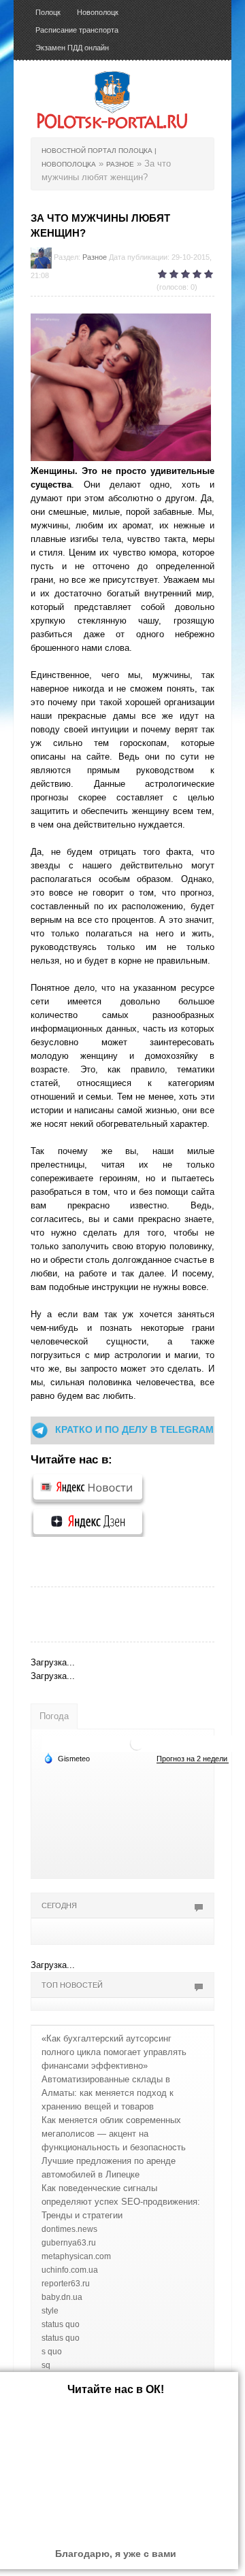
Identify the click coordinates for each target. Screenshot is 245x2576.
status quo (61, 2324)
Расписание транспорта (77, 30)
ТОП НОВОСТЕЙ (72, 1985)
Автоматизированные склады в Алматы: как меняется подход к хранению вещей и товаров (108, 2093)
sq (46, 2365)
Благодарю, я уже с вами (116, 2554)
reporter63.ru (66, 2284)
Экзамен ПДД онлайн (72, 48)
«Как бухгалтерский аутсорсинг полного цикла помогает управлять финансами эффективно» (114, 2052)
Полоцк (48, 12)
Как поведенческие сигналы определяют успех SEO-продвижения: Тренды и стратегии (121, 2202)
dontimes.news (69, 2229)
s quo (52, 2352)
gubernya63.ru (69, 2243)
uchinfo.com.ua (70, 2270)
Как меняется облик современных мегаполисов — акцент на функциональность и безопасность (114, 2134)
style (50, 2311)
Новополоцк (98, 12)
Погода (54, 1716)
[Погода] (67, 1758)
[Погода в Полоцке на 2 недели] (193, 1759)
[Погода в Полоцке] (137, 1743)
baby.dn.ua (62, 2297)
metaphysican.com (76, 2256)
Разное (95, 257)
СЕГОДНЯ (59, 1905)
